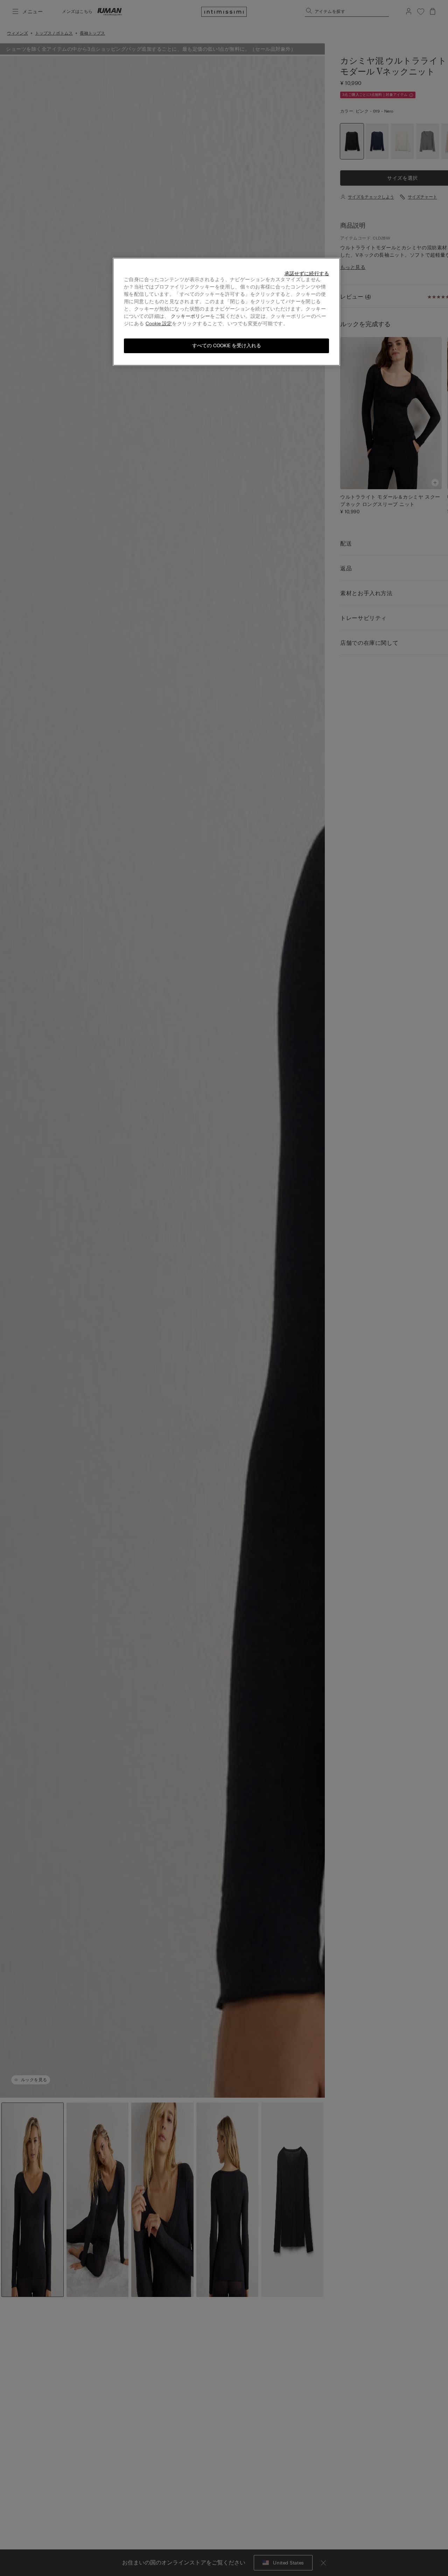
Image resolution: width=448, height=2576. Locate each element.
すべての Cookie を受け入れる (227, 346)
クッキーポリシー (190, 316)
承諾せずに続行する (307, 274)
